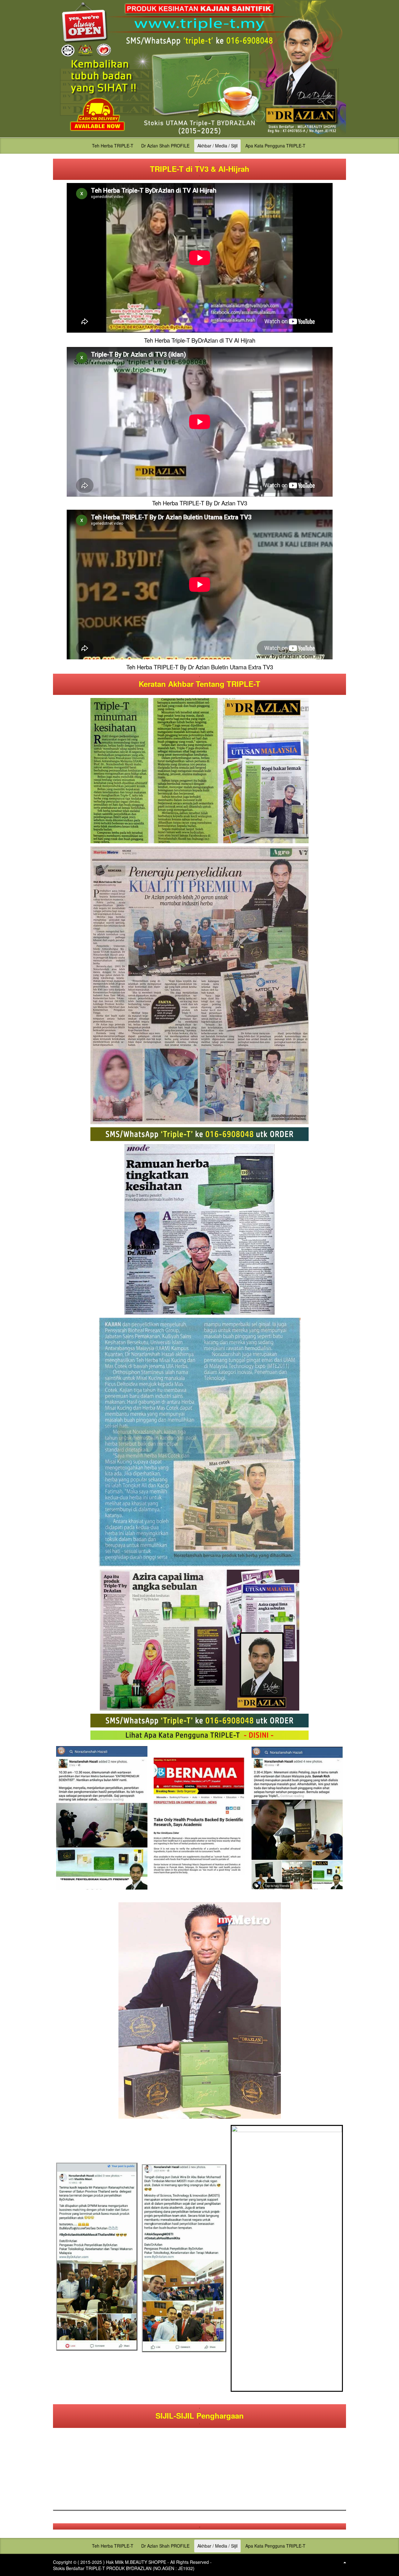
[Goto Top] (345, 2562)
